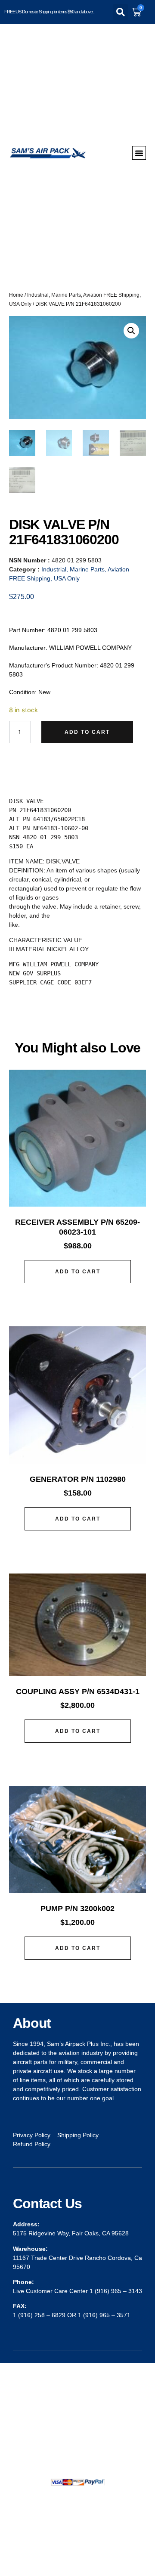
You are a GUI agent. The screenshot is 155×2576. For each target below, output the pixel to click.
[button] (121, 12)
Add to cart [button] (78, 1272)
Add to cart (87, 732)
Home (16, 295)
